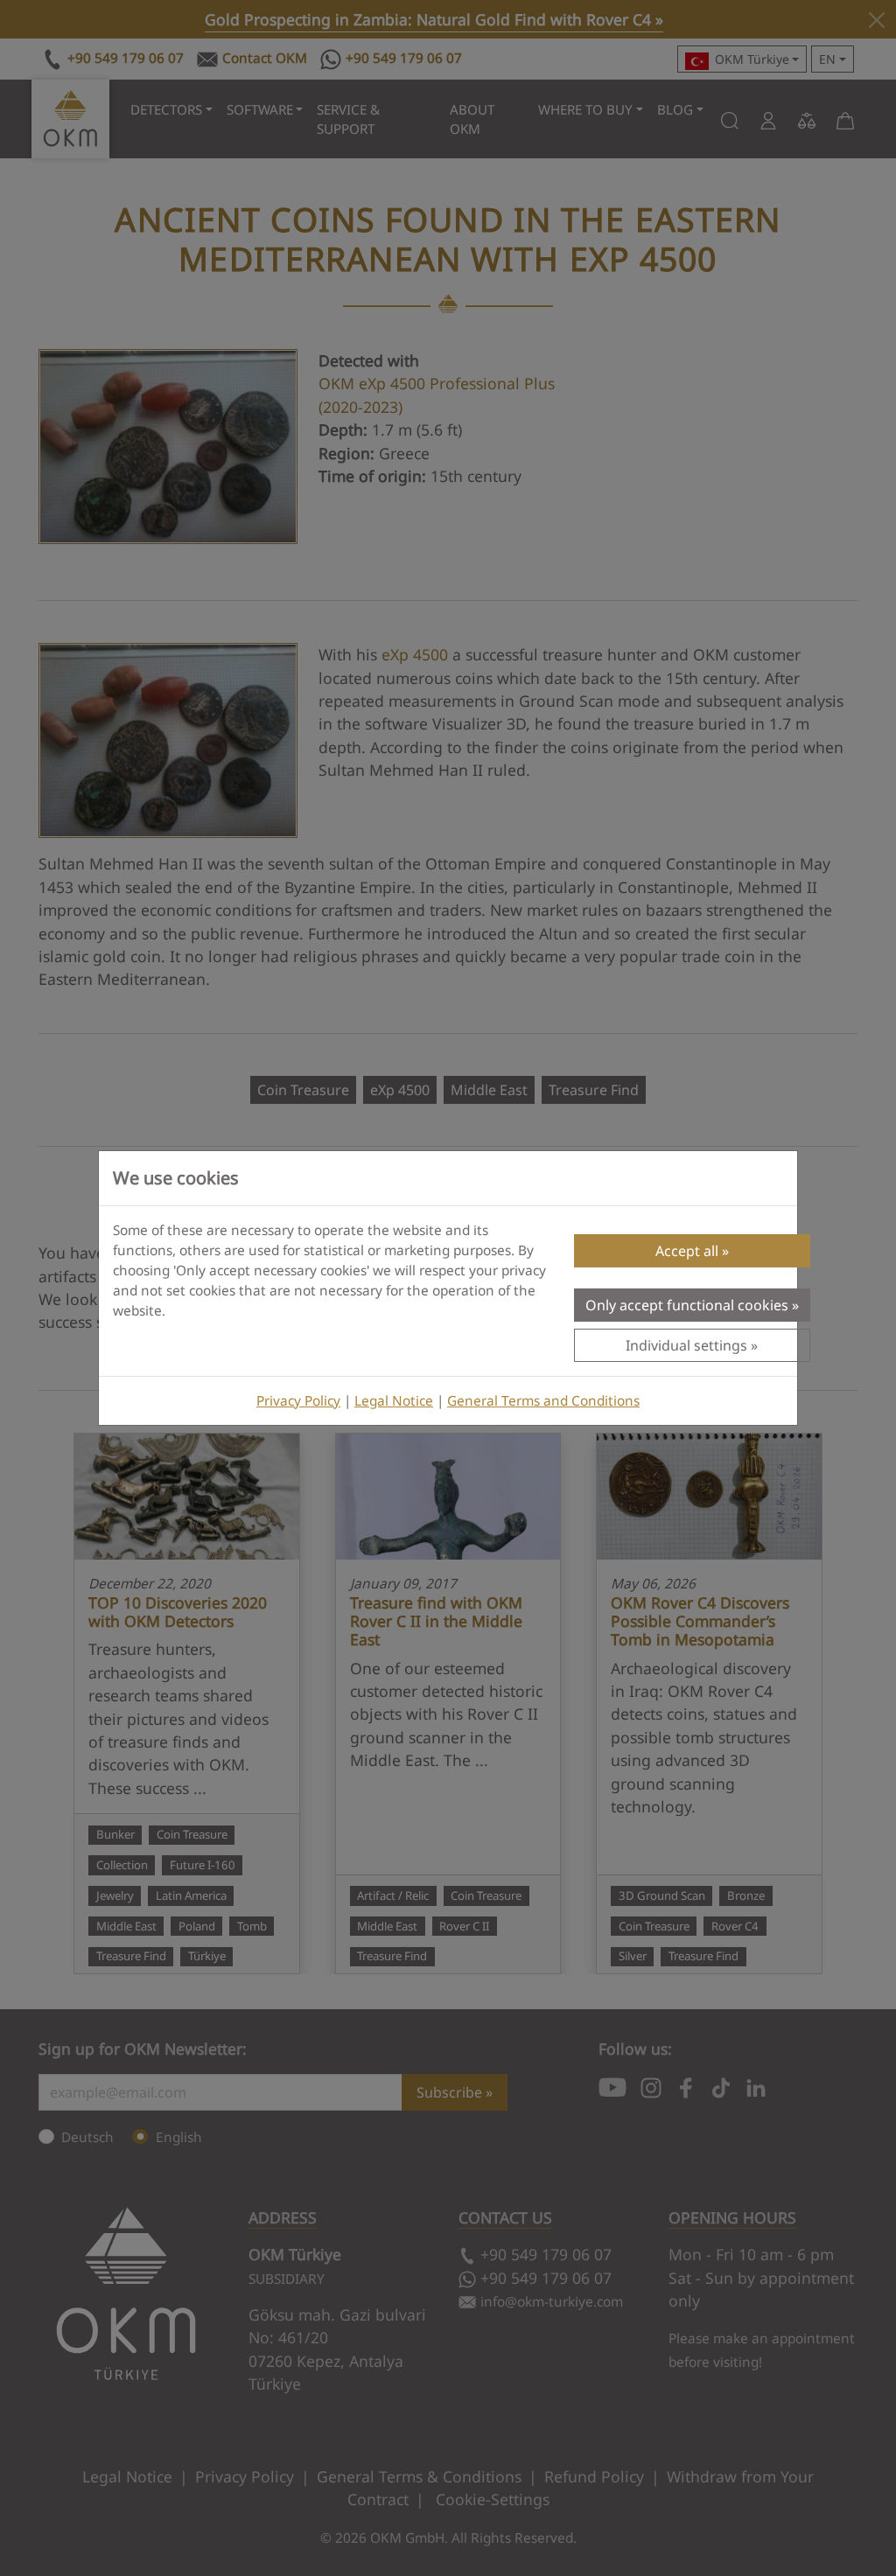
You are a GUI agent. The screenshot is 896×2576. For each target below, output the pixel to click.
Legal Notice (394, 1401)
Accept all (687, 1251)
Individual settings (686, 1345)
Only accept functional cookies (687, 1305)
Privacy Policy (298, 1401)
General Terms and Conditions (543, 1401)
